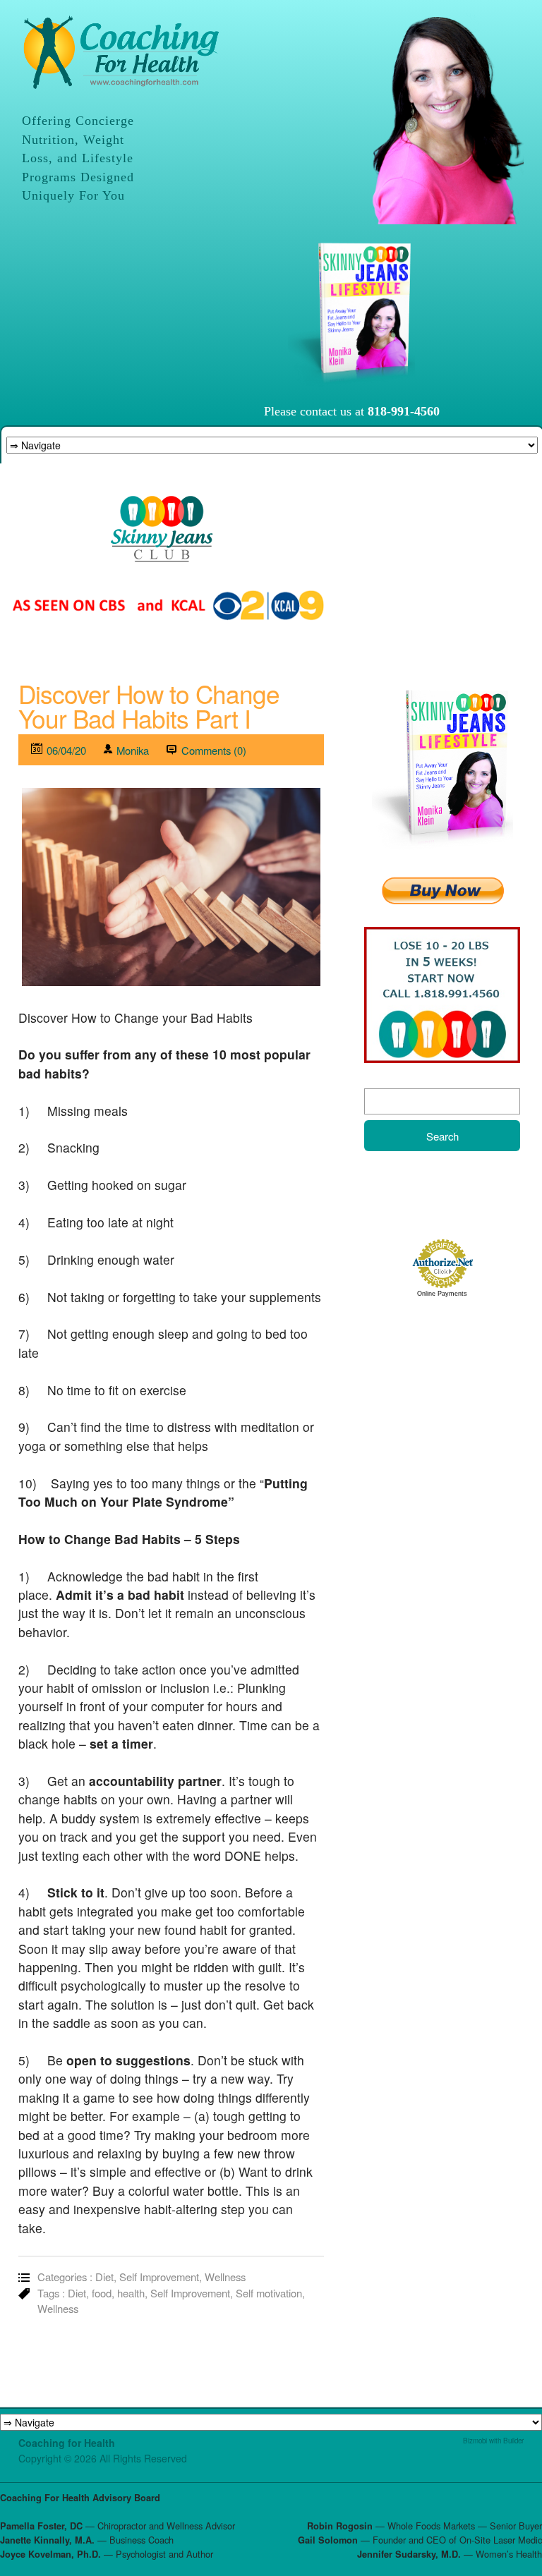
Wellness (225, 2277)
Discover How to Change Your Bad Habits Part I (149, 706)
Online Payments (442, 1294)
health (131, 2293)
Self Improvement (159, 2277)
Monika (133, 750)
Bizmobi (475, 2441)
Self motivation (269, 2293)
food (102, 2293)
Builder (513, 2441)
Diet (104, 2277)
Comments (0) (214, 750)
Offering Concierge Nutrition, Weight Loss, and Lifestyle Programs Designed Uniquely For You (78, 158)
